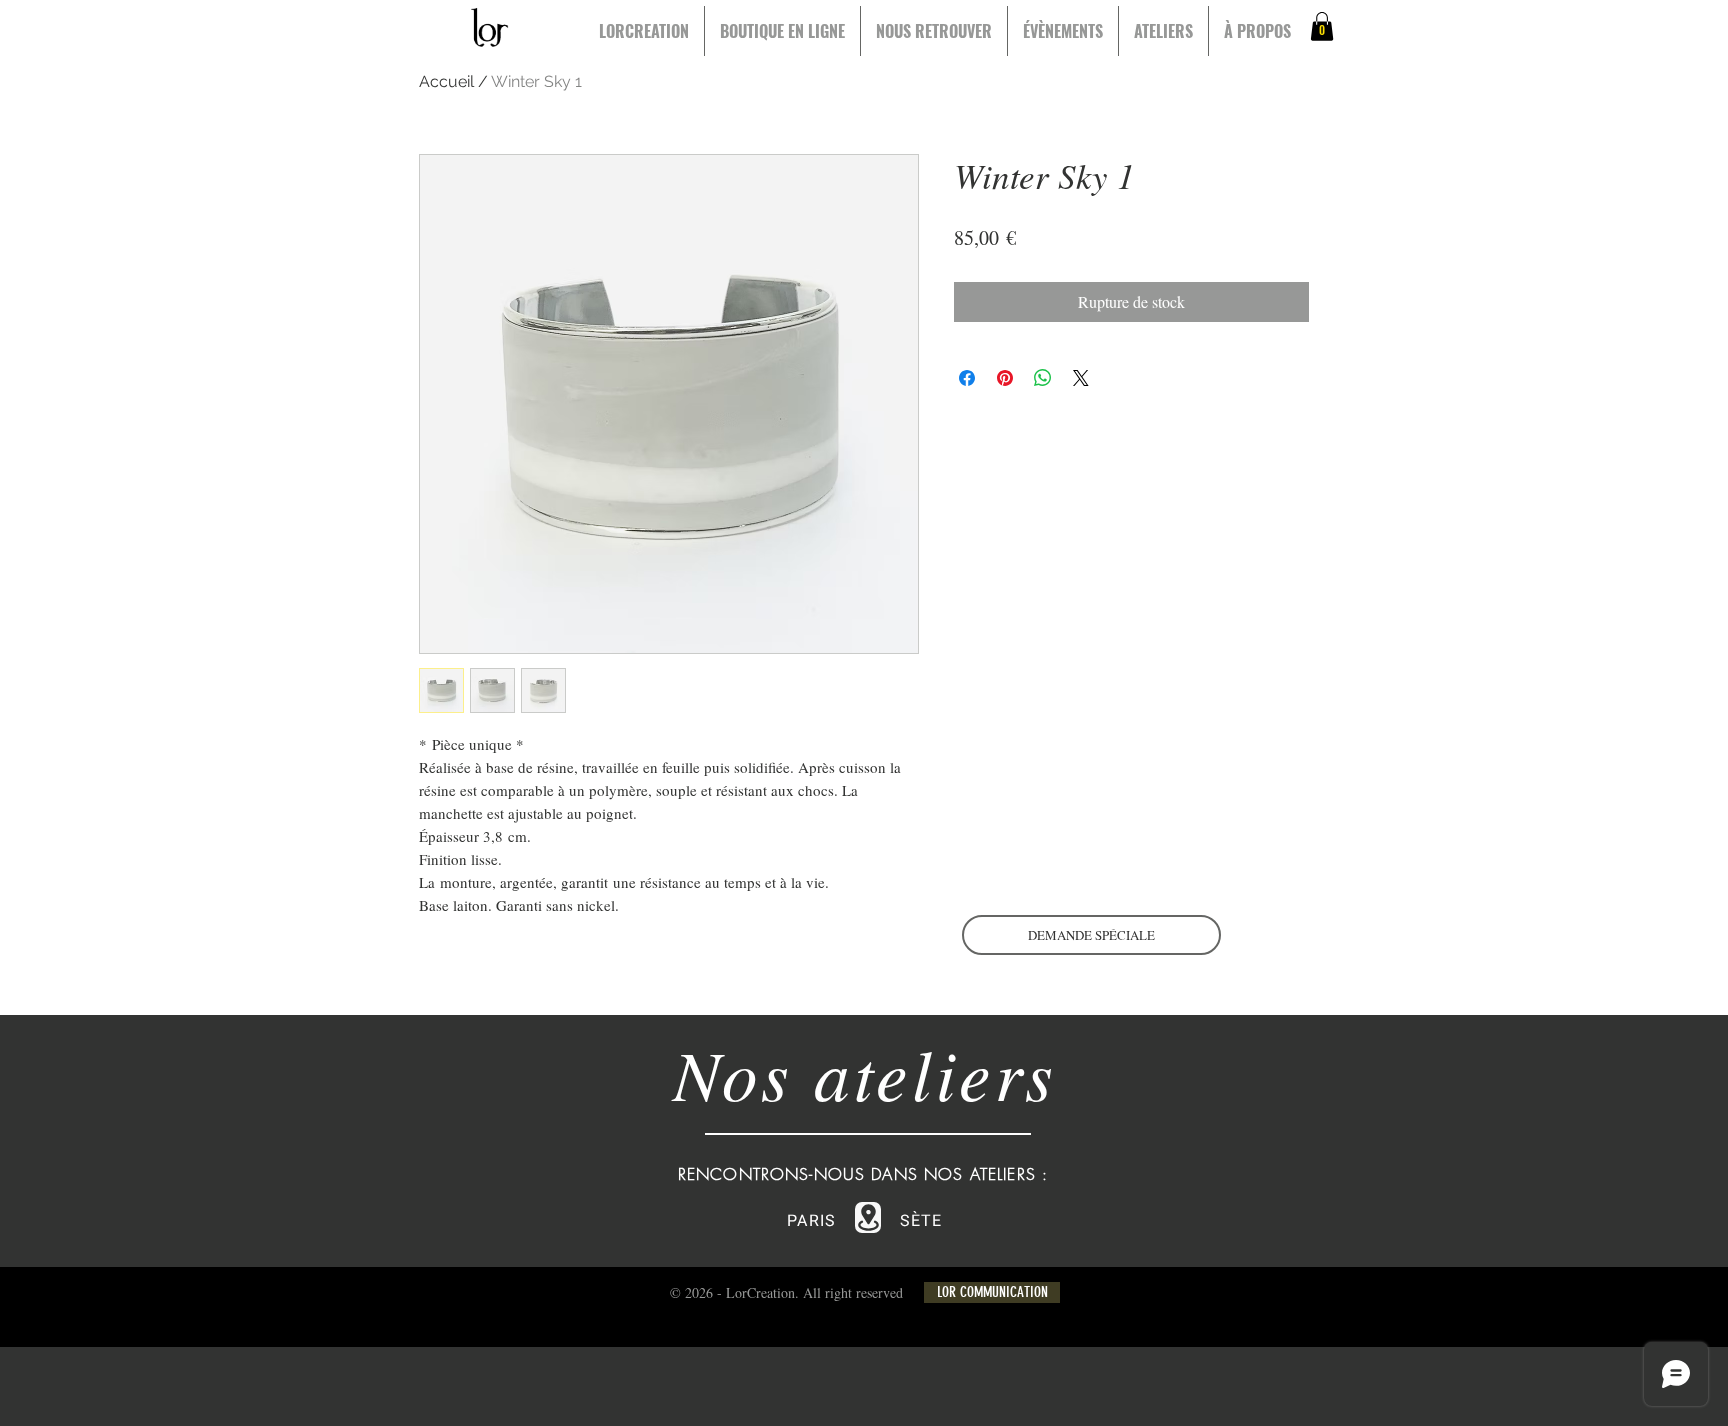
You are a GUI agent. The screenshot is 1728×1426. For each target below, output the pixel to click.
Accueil (446, 81)
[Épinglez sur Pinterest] (1005, 378)
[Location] (868, 1217)
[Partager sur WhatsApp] (1043, 378)
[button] (1322, 26)
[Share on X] (1081, 378)
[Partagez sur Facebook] (967, 378)
